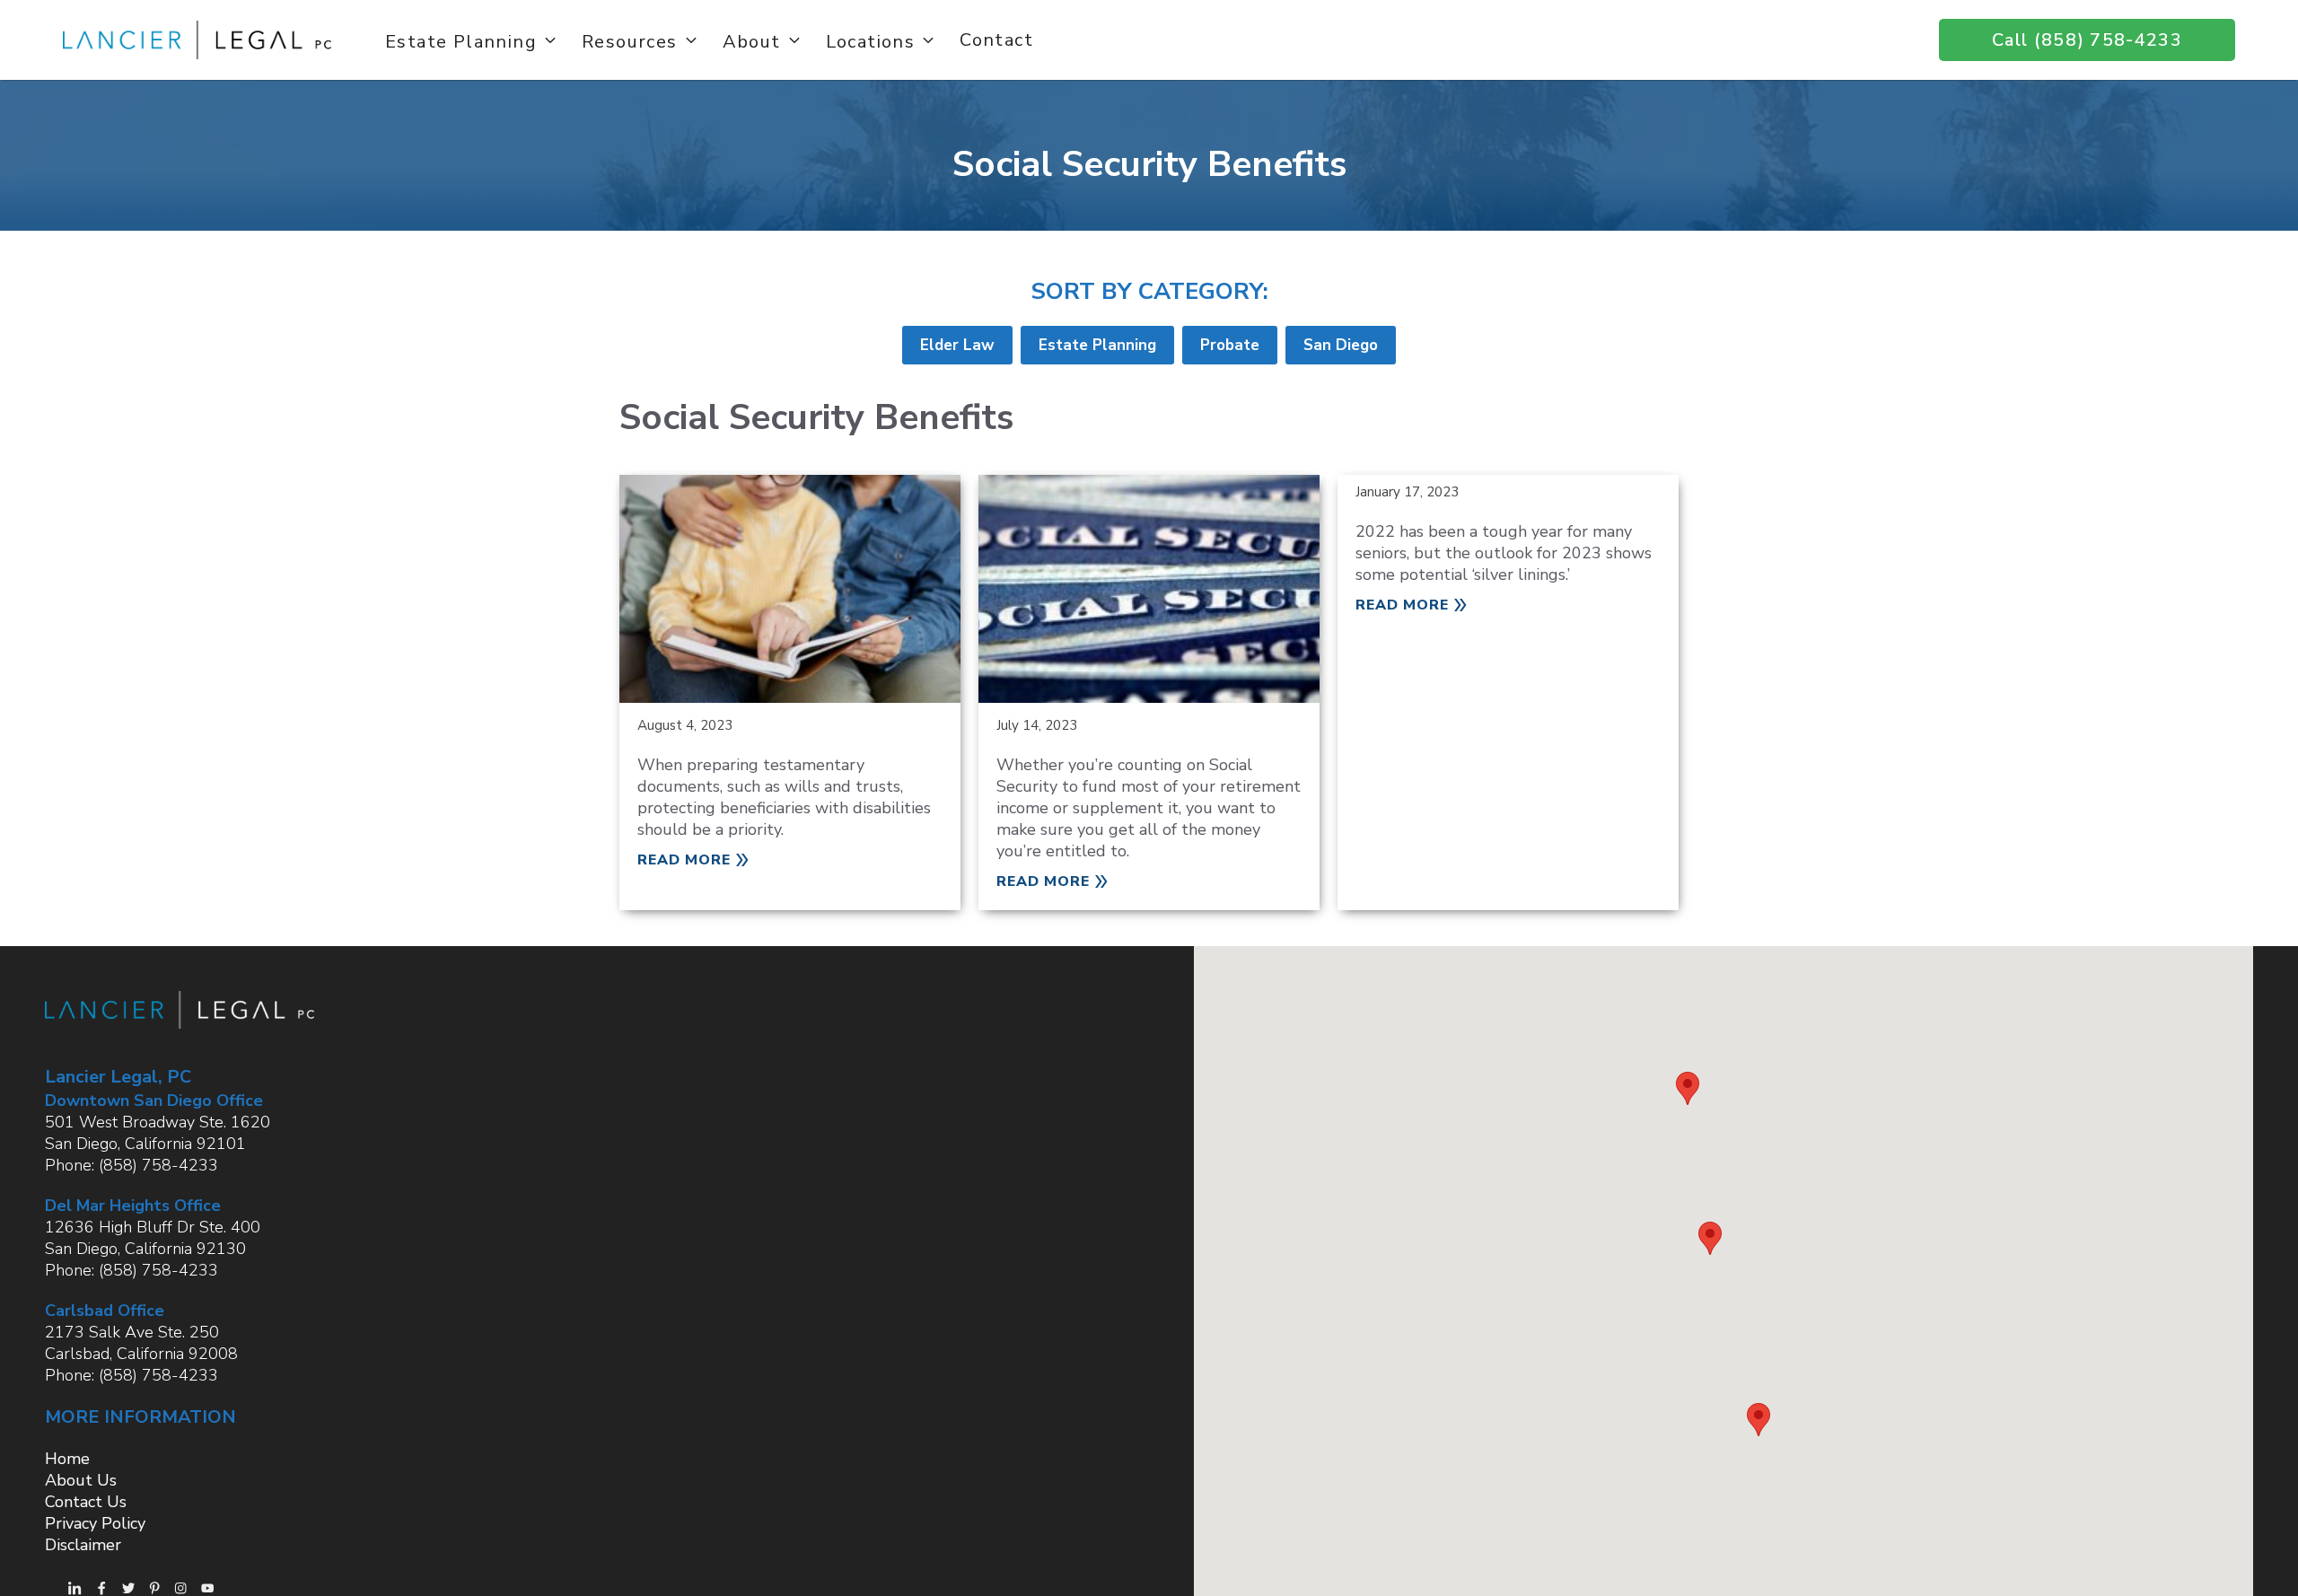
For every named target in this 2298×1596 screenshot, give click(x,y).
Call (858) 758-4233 (2087, 40)
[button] (1688, 1088)
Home (67, 1459)
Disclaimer (83, 1545)
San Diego (1341, 345)
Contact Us (86, 1502)
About (752, 40)
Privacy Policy (95, 1523)
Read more (684, 860)
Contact (996, 40)
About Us (81, 1480)
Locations (871, 40)
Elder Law (957, 345)
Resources (630, 40)
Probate (1230, 345)
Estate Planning (461, 40)
